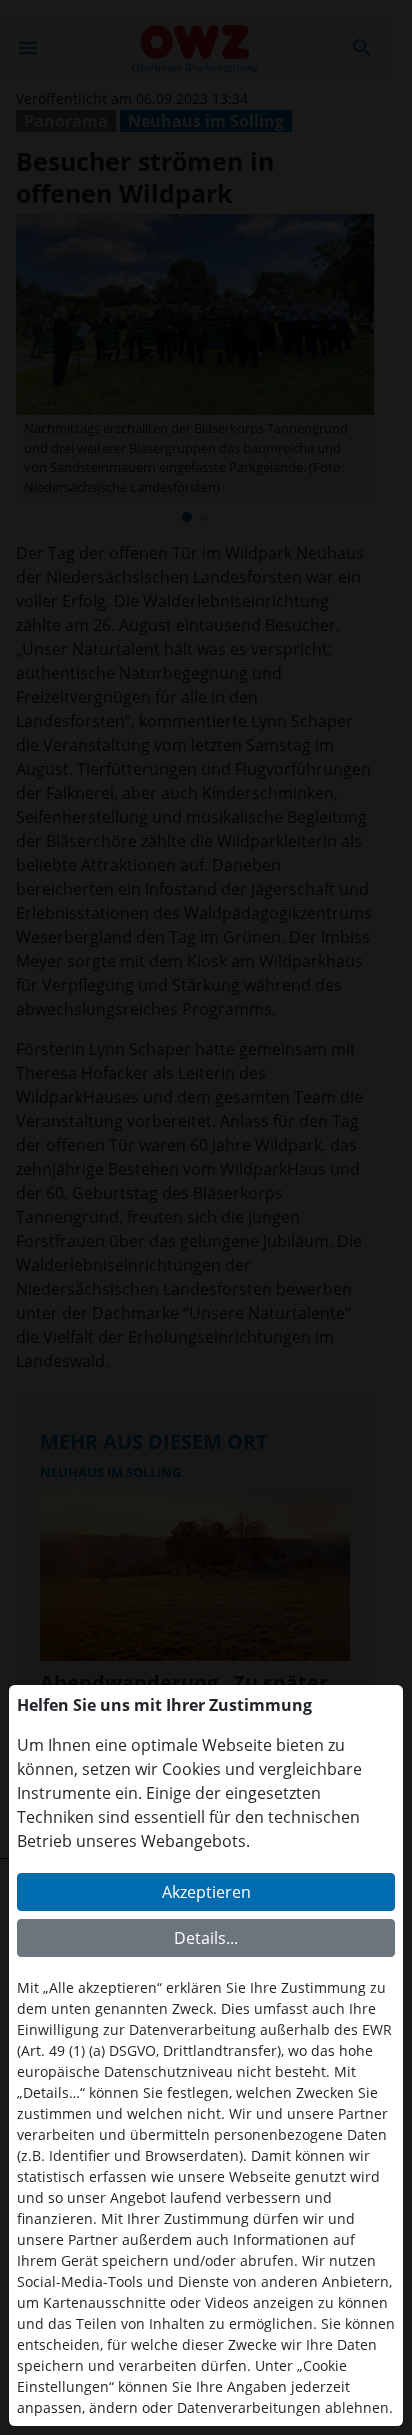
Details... (206, 1938)
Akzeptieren (206, 1892)
